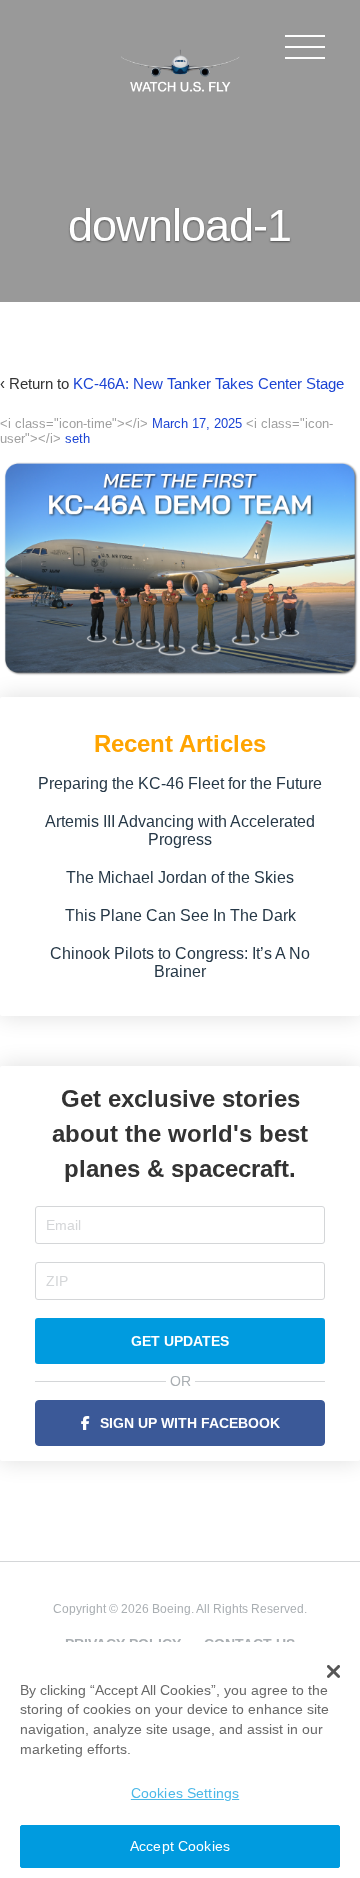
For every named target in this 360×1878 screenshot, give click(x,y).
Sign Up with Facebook (190, 1423)
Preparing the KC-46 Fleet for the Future (180, 783)
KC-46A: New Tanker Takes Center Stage (208, 383)
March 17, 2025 (197, 423)
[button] (333, 1672)
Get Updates (180, 1341)
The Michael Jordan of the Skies (180, 877)
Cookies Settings (185, 1793)
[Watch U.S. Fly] (180, 69)
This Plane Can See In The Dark (180, 915)
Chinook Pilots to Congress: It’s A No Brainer (180, 962)
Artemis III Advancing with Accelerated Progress (180, 830)
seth (77, 438)
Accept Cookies (180, 1846)
